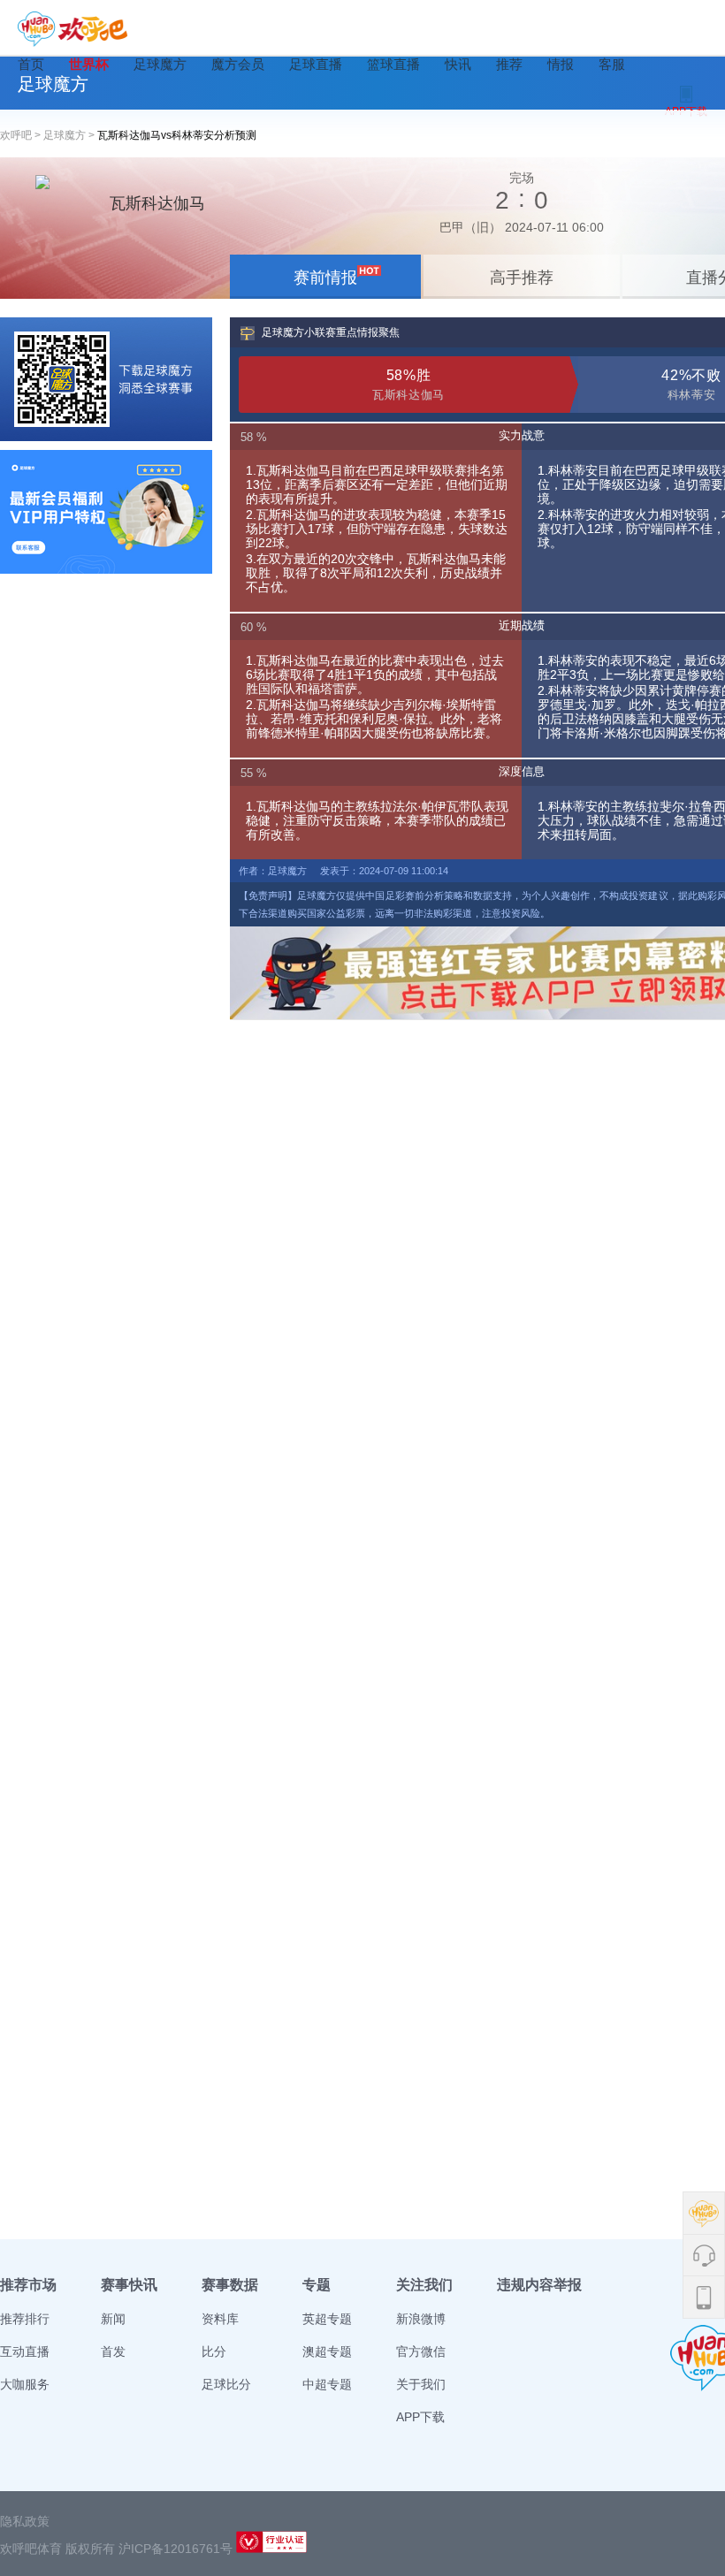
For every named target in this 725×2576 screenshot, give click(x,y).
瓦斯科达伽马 (157, 203)
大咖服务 (25, 2384)
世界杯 (89, 64)
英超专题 (327, 2319)
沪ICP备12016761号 (176, 2549)
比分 (214, 2351)
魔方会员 (238, 64)
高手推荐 (522, 278)
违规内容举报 (539, 2285)
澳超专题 (327, 2351)
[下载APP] (106, 379)
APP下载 (420, 2417)
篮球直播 (393, 64)
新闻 (113, 2319)
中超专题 (327, 2384)
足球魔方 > (70, 135)
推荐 (509, 64)
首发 (113, 2351)
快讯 (458, 64)
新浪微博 (421, 2319)
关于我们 (421, 2384)
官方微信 (421, 2351)
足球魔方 (160, 64)
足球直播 (316, 64)
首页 (31, 64)
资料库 (220, 2319)
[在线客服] (106, 512)
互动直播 (25, 2351)
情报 (561, 64)
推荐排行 (25, 2319)
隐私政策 (25, 2521)
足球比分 (226, 2384)
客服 (612, 64)
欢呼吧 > (22, 135)
